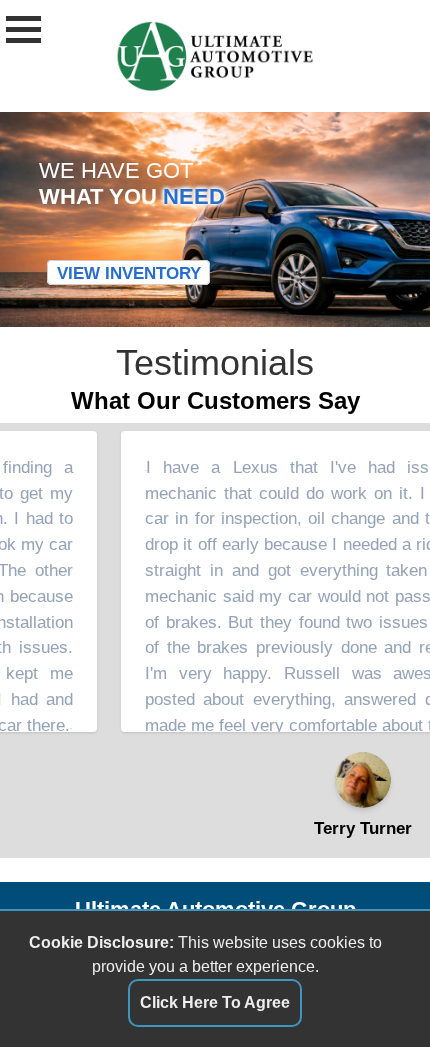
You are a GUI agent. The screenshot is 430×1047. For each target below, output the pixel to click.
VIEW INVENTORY (129, 272)
